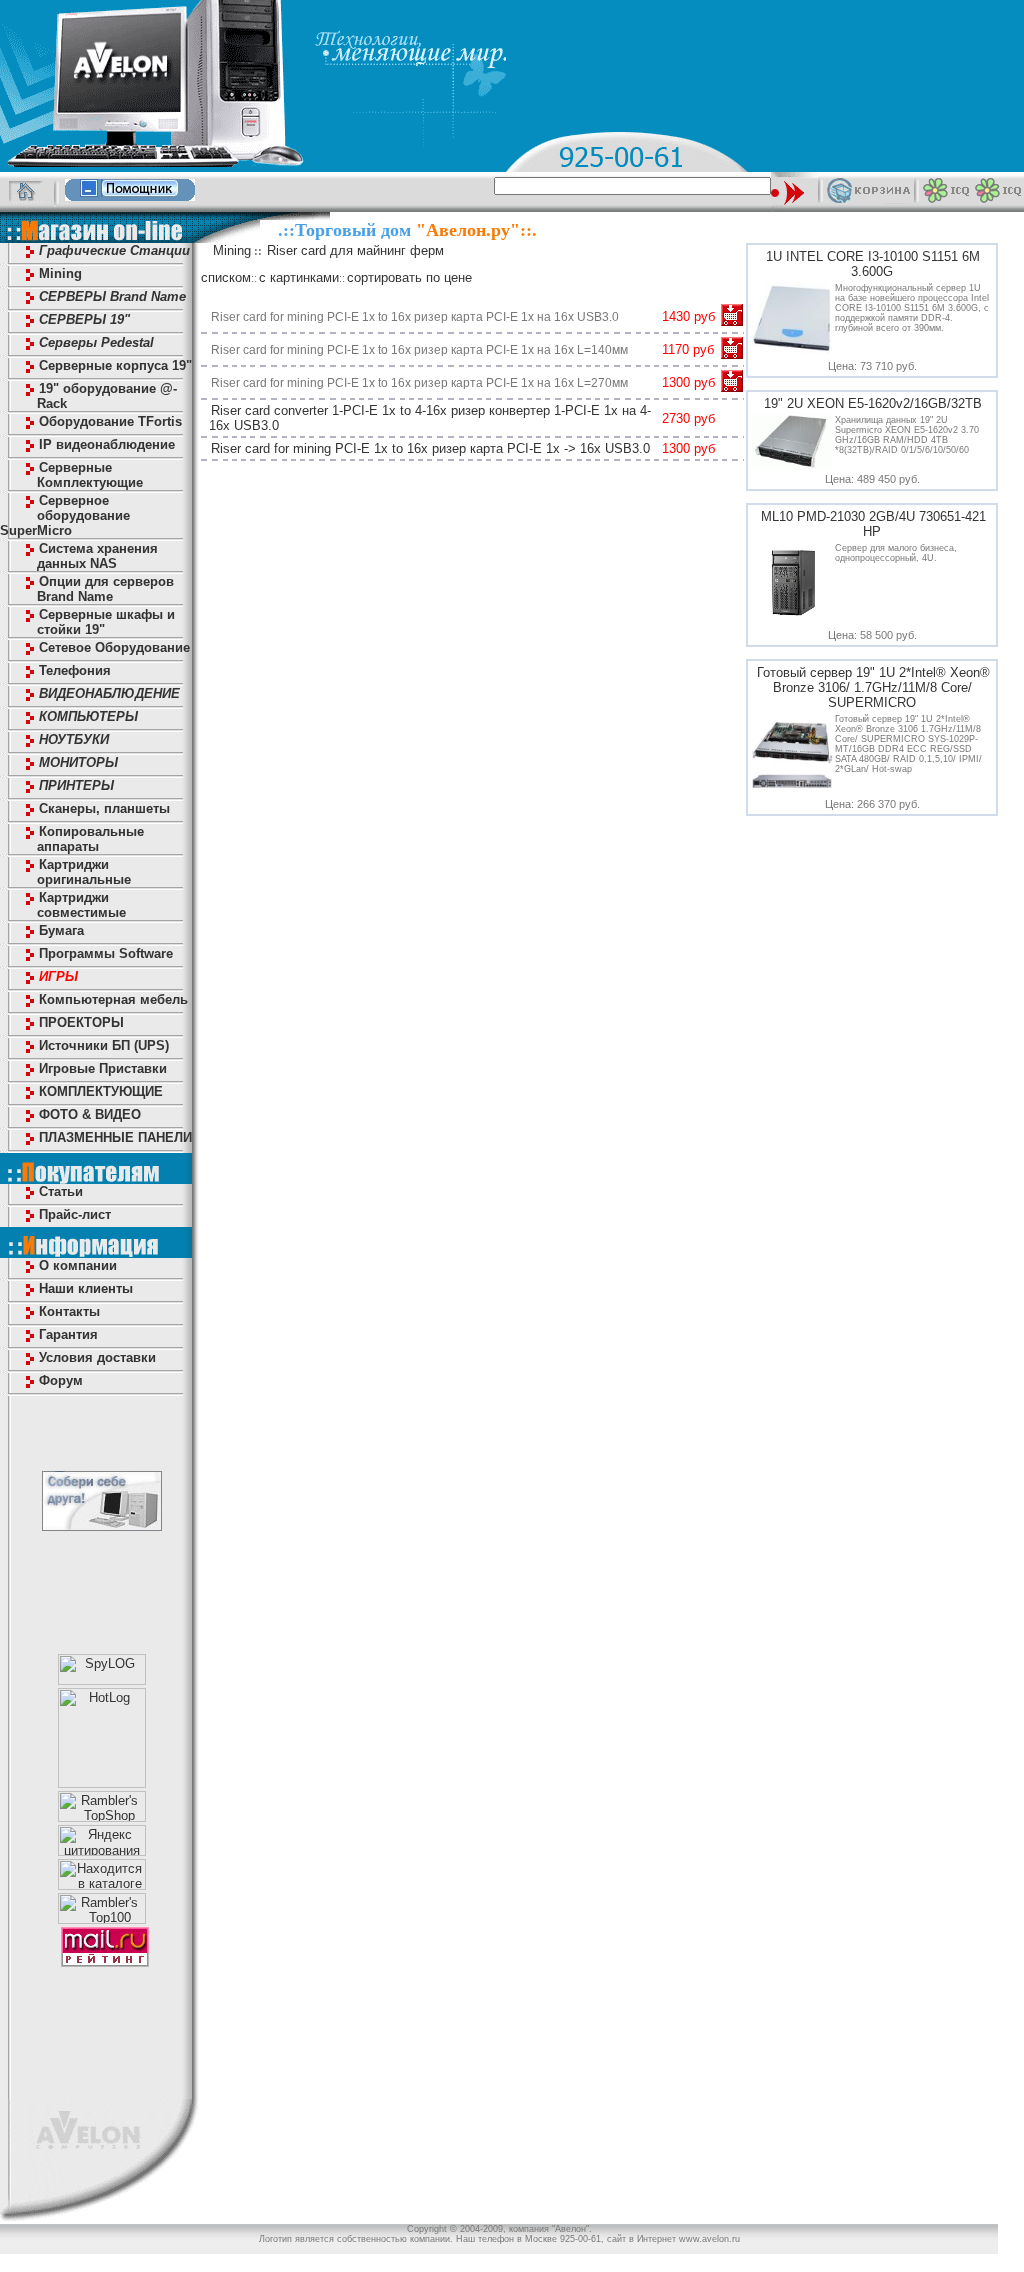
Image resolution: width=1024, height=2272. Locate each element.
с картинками (299, 277)
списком (226, 277)
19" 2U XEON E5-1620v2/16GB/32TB (873, 403)
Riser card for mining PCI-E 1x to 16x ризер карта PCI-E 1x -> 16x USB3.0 (430, 448)
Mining (232, 250)
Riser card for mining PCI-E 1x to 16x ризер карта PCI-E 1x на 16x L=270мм (419, 383)
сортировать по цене (409, 277)
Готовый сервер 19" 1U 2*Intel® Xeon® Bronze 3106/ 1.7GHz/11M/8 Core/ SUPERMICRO (873, 687)
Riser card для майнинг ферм (355, 250)
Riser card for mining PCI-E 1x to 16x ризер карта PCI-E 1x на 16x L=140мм (419, 350)
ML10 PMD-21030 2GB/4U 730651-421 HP (873, 524)
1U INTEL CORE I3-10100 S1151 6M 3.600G (873, 264)
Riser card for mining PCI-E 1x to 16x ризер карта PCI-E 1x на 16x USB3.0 (415, 317)
